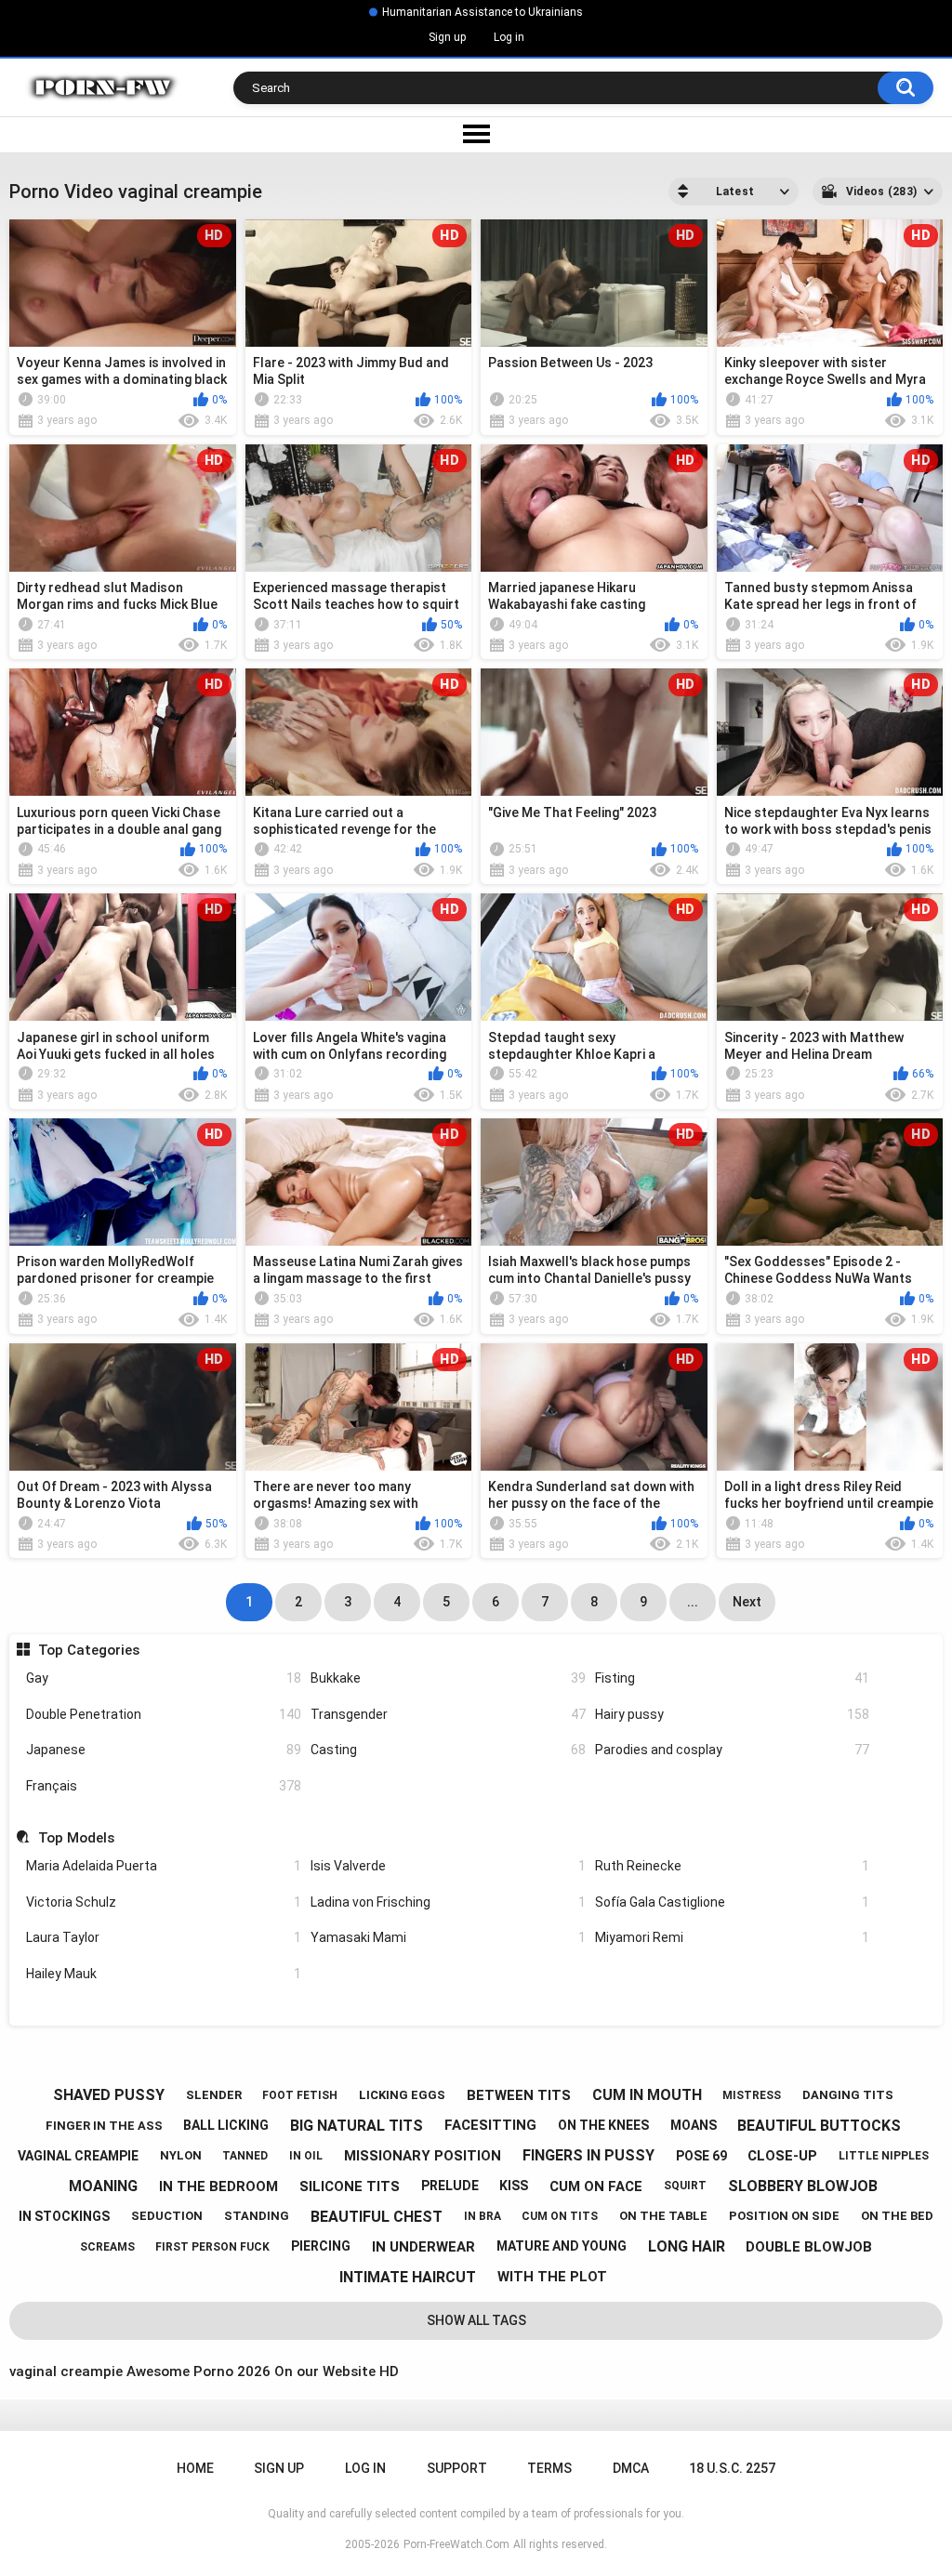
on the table (663, 2216)
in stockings (64, 2216)
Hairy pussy (733, 1714)
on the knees (603, 2125)
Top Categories (88, 1650)
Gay (164, 1678)
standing (257, 2216)
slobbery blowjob (803, 2186)
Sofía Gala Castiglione (733, 1902)
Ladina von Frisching (448, 1902)
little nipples (884, 2156)
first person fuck (212, 2247)
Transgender (448, 1714)
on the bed (897, 2216)
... (693, 1602)
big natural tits (357, 2126)
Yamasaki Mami (448, 1937)
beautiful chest (377, 2217)
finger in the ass (104, 2126)
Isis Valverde (448, 1866)
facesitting (490, 2125)
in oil (306, 2156)
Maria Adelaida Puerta (164, 1866)
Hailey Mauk (164, 1974)
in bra (483, 2216)
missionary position (423, 2156)
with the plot (552, 2277)
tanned (245, 2156)
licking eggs (402, 2095)
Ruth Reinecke (733, 1866)
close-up (782, 2156)
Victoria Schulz (164, 1902)
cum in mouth (647, 2095)
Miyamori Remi (733, 1937)
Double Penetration (164, 1714)
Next (747, 1602)
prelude (450, 2186)
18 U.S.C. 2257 (732, 2468)
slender (214, 2095)
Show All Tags (476, 2320)
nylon (181, 2155)
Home (195, 2468)
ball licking (226, 2125)
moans (694, 2125)
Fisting (733, 1678)
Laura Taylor (164, 1937)
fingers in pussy (588, 2155)
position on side (784, 2216)
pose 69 (701, 2156)
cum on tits (560, 2216)
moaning (103, 2186)
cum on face (596, 2186)
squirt (685, 2186)
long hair (687, 2246)
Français (164, 1786)
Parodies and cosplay (733, 1750)
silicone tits (350, 2186)
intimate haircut (408, 2277)
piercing (321, 2246)
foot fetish (300, 2095)
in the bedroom (218, 2186)
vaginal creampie (78, 2156)
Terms (549, 2468)
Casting (448, 1750)
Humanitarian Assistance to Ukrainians (483, 12)
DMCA (631, 2468)
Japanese (164, 1750)
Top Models (76, 1838)
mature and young (562, 2246)
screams (107, 2247)
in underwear (423, 2247)
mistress (752, 2095)
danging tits (848, 2095)
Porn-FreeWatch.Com (456, 2544)
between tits (519, 2095)
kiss (514, 2186)
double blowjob (809, 2247)
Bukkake (448, 1678)
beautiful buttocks (819, 2126)
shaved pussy (109, 2095)
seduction (167, 2216)
